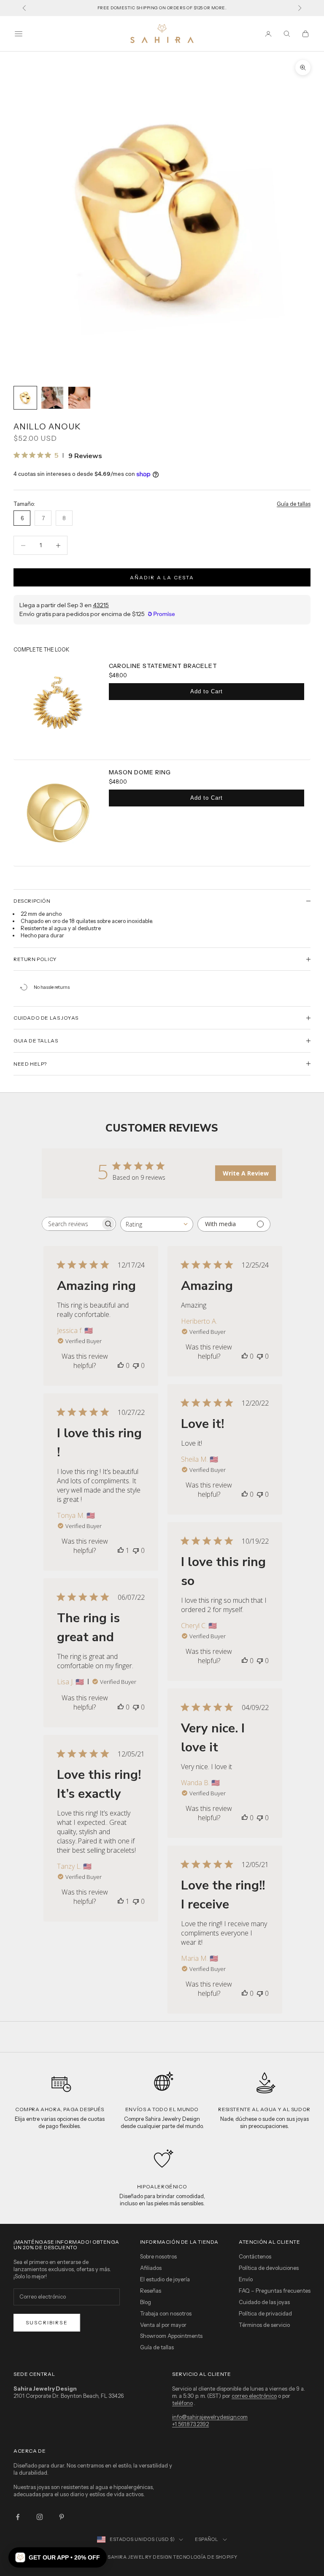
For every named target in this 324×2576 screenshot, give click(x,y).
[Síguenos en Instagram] (40, 2517)
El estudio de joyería (165, 2279)
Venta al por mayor (163, 2325)
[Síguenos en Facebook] (18, 2517)
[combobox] (157, 1224)
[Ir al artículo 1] (25, 398)
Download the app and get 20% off (162, 8)
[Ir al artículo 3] (79, 398)
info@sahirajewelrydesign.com (210, 2417)
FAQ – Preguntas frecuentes (275, 2291)
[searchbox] (71, 1224)
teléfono (182, 2403)
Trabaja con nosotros (166, 2313)
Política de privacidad (265, 2313)
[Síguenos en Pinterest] (62, 2517)
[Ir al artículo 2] (52, 398)
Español (207, 2539)
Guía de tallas (294, 504)
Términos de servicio (264, 2325)
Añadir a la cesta (162, 577)
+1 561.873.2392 (190, 2424)
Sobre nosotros (158, 2256)
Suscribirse (47, 2322)
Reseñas (151, 2291)
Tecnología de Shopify (205, 2557)
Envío (246, 2279)
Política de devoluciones (269, 2268)
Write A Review (246, 1173)
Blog (146, 2302)
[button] (58, 2557)
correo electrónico (254, 2396)
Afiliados (151, 2268)
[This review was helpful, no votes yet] (121, 1365)
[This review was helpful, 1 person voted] (121, 1550)
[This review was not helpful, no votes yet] (136, 1365)
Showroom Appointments (171, 2336)
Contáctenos (255, 2256)
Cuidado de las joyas (264, 2302)
